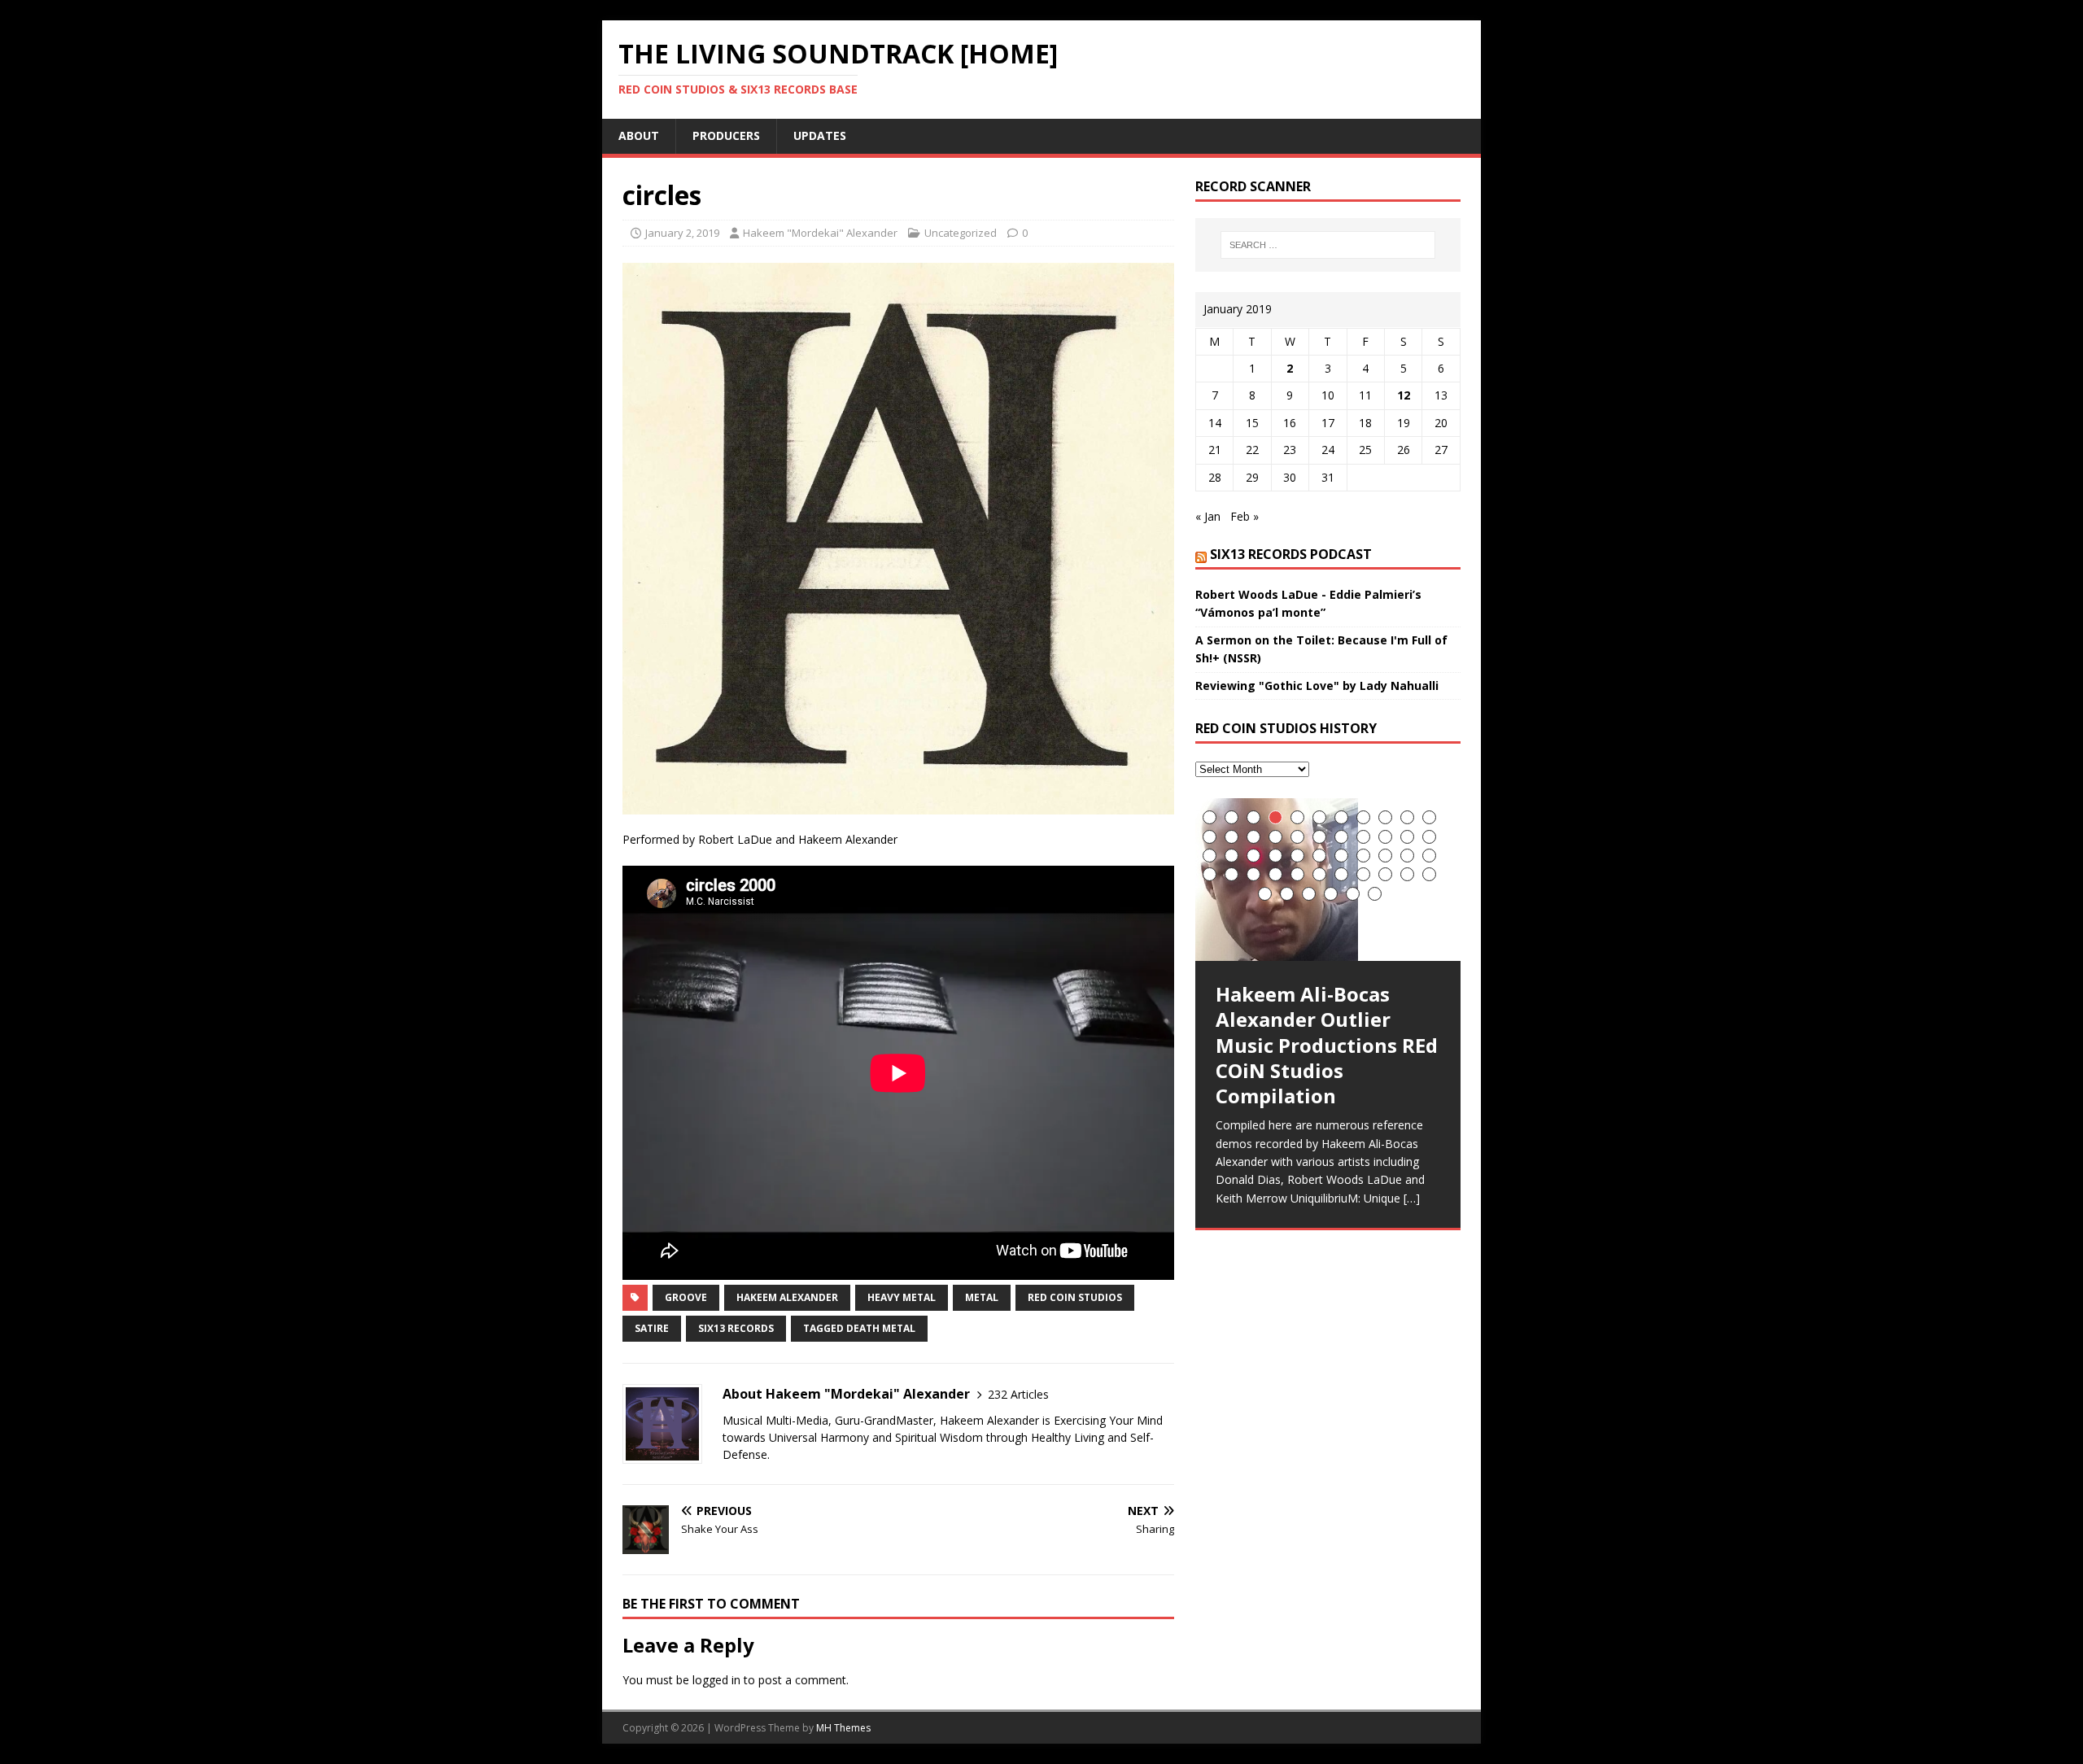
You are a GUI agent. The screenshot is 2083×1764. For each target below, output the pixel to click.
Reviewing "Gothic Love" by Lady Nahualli (1317, 686)
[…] (1412, 1198)
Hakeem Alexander (787, 1297)
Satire (652, 1328)
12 (1404, 395)
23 (1210, 856)
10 (1407, 817)
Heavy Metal (902, 1297)
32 (1407, 856)
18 (1341, 837)
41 (1363, 874)
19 (1363, 837)
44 (1429, 874)
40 (1341, 874)
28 (1319, 856)
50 (1375, 894)
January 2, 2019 (682, 233)
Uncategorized (961, 233)
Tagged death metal (859, 1328)
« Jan (1208, 516)
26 (1275, 856)
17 (1319, 837)
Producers (726, 135)
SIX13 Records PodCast (1291, 554)
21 (1407, 837)
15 (1275, 837)
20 (1385, 837)
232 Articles (1018, 1394)
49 (1353, 894)
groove (686, 1297)
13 (1231, 837)
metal (982, 1297)
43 (1407, 874)
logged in (716, 1680)
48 (1331, 894)
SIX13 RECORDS (736, 1328)
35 (1231, 874)
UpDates (820, 135)
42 (1385, 874)
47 (1309, 894)
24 (1231, 856)
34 (1210, 874)
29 (1341, 856)
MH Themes (843, 1728)
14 (1253, 837)
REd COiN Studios (1075, 1297)
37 (1275, 874)
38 (1297, 874)
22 (1429, 837)
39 (1319, 874)
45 (1265, 894)
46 (1287, 894)
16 (1297, 837)
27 (1297, 856)
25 (1253, 856)
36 (1253, 874)
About (639, 135)
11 (1429, 817)
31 (1385, 856)
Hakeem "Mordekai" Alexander (820, 233)
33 (1429, 856)
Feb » (1245, 516)
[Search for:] (1328, 245)
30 (1363, 856)
